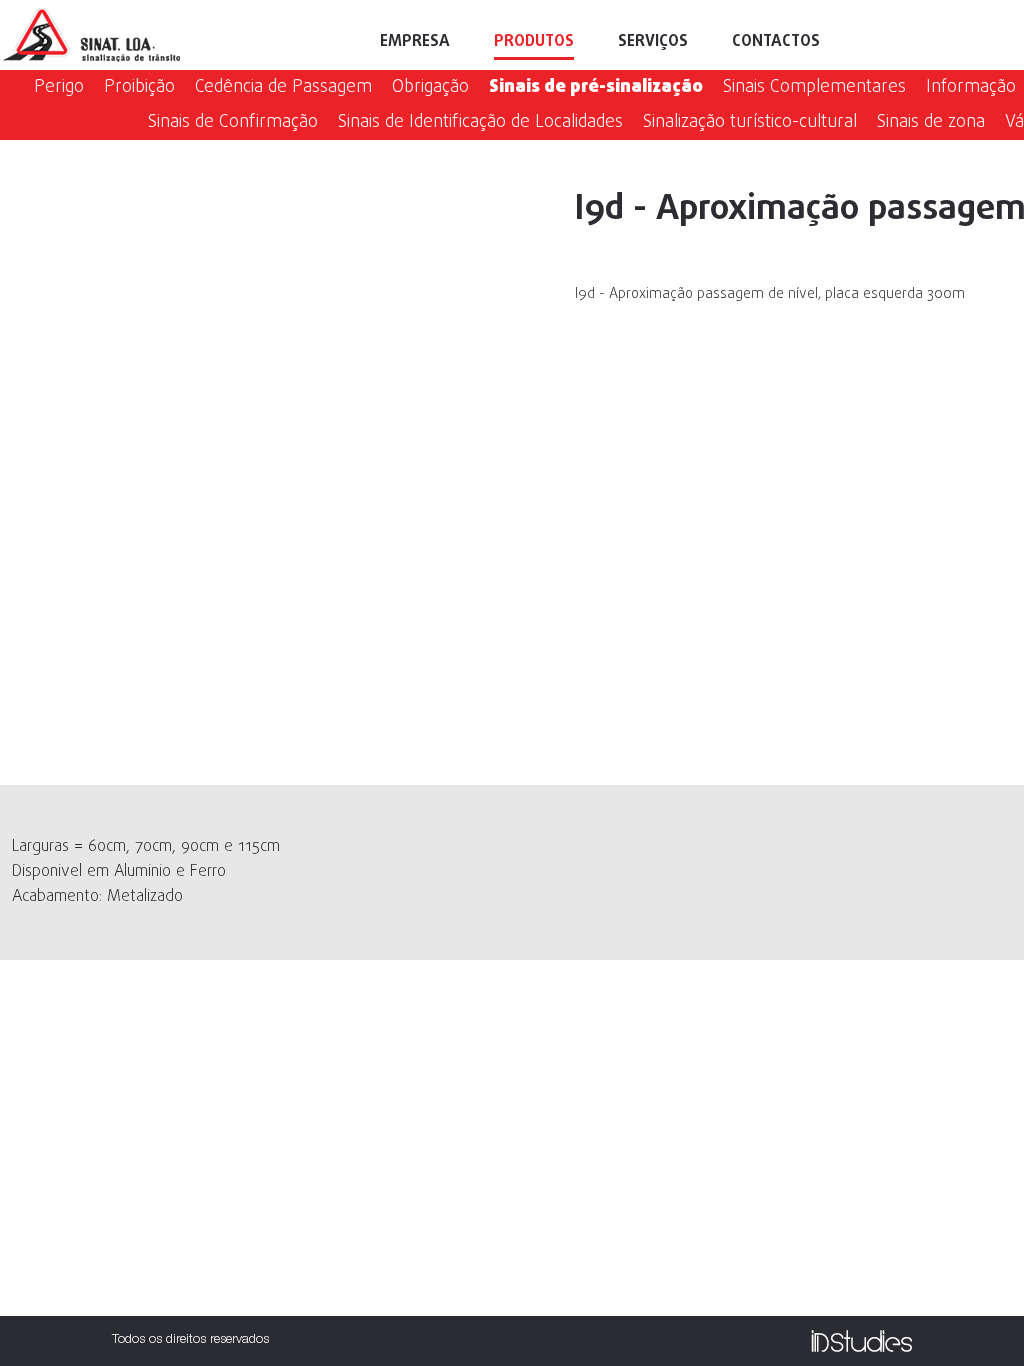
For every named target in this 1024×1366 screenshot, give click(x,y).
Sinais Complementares (814, 87)
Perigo (59, 87)
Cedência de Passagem (283, 87)
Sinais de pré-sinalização (596, 87)
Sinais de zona (931, 122)
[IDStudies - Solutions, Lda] (861, 1341)
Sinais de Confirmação (233, 122)
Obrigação (430, 87)
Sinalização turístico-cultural (750, 122)
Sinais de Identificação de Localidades (480, 122)
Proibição (139, 87)
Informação (971, 87)
